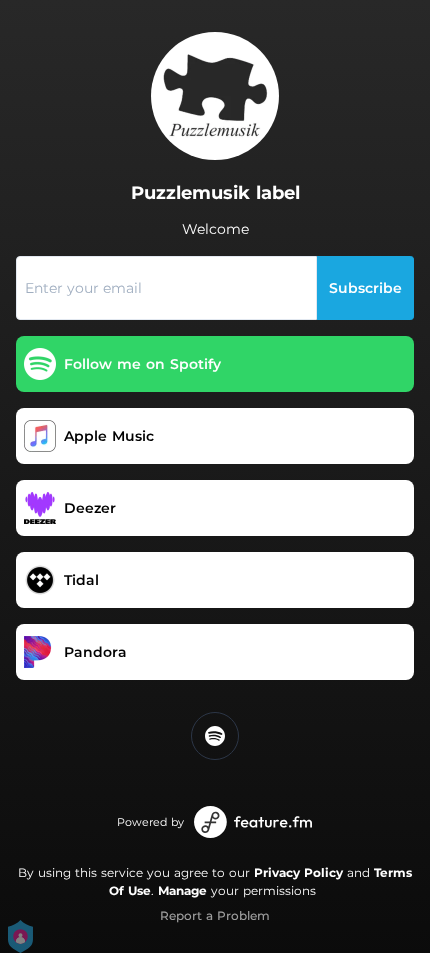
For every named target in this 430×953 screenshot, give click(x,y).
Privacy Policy (298, 872)
